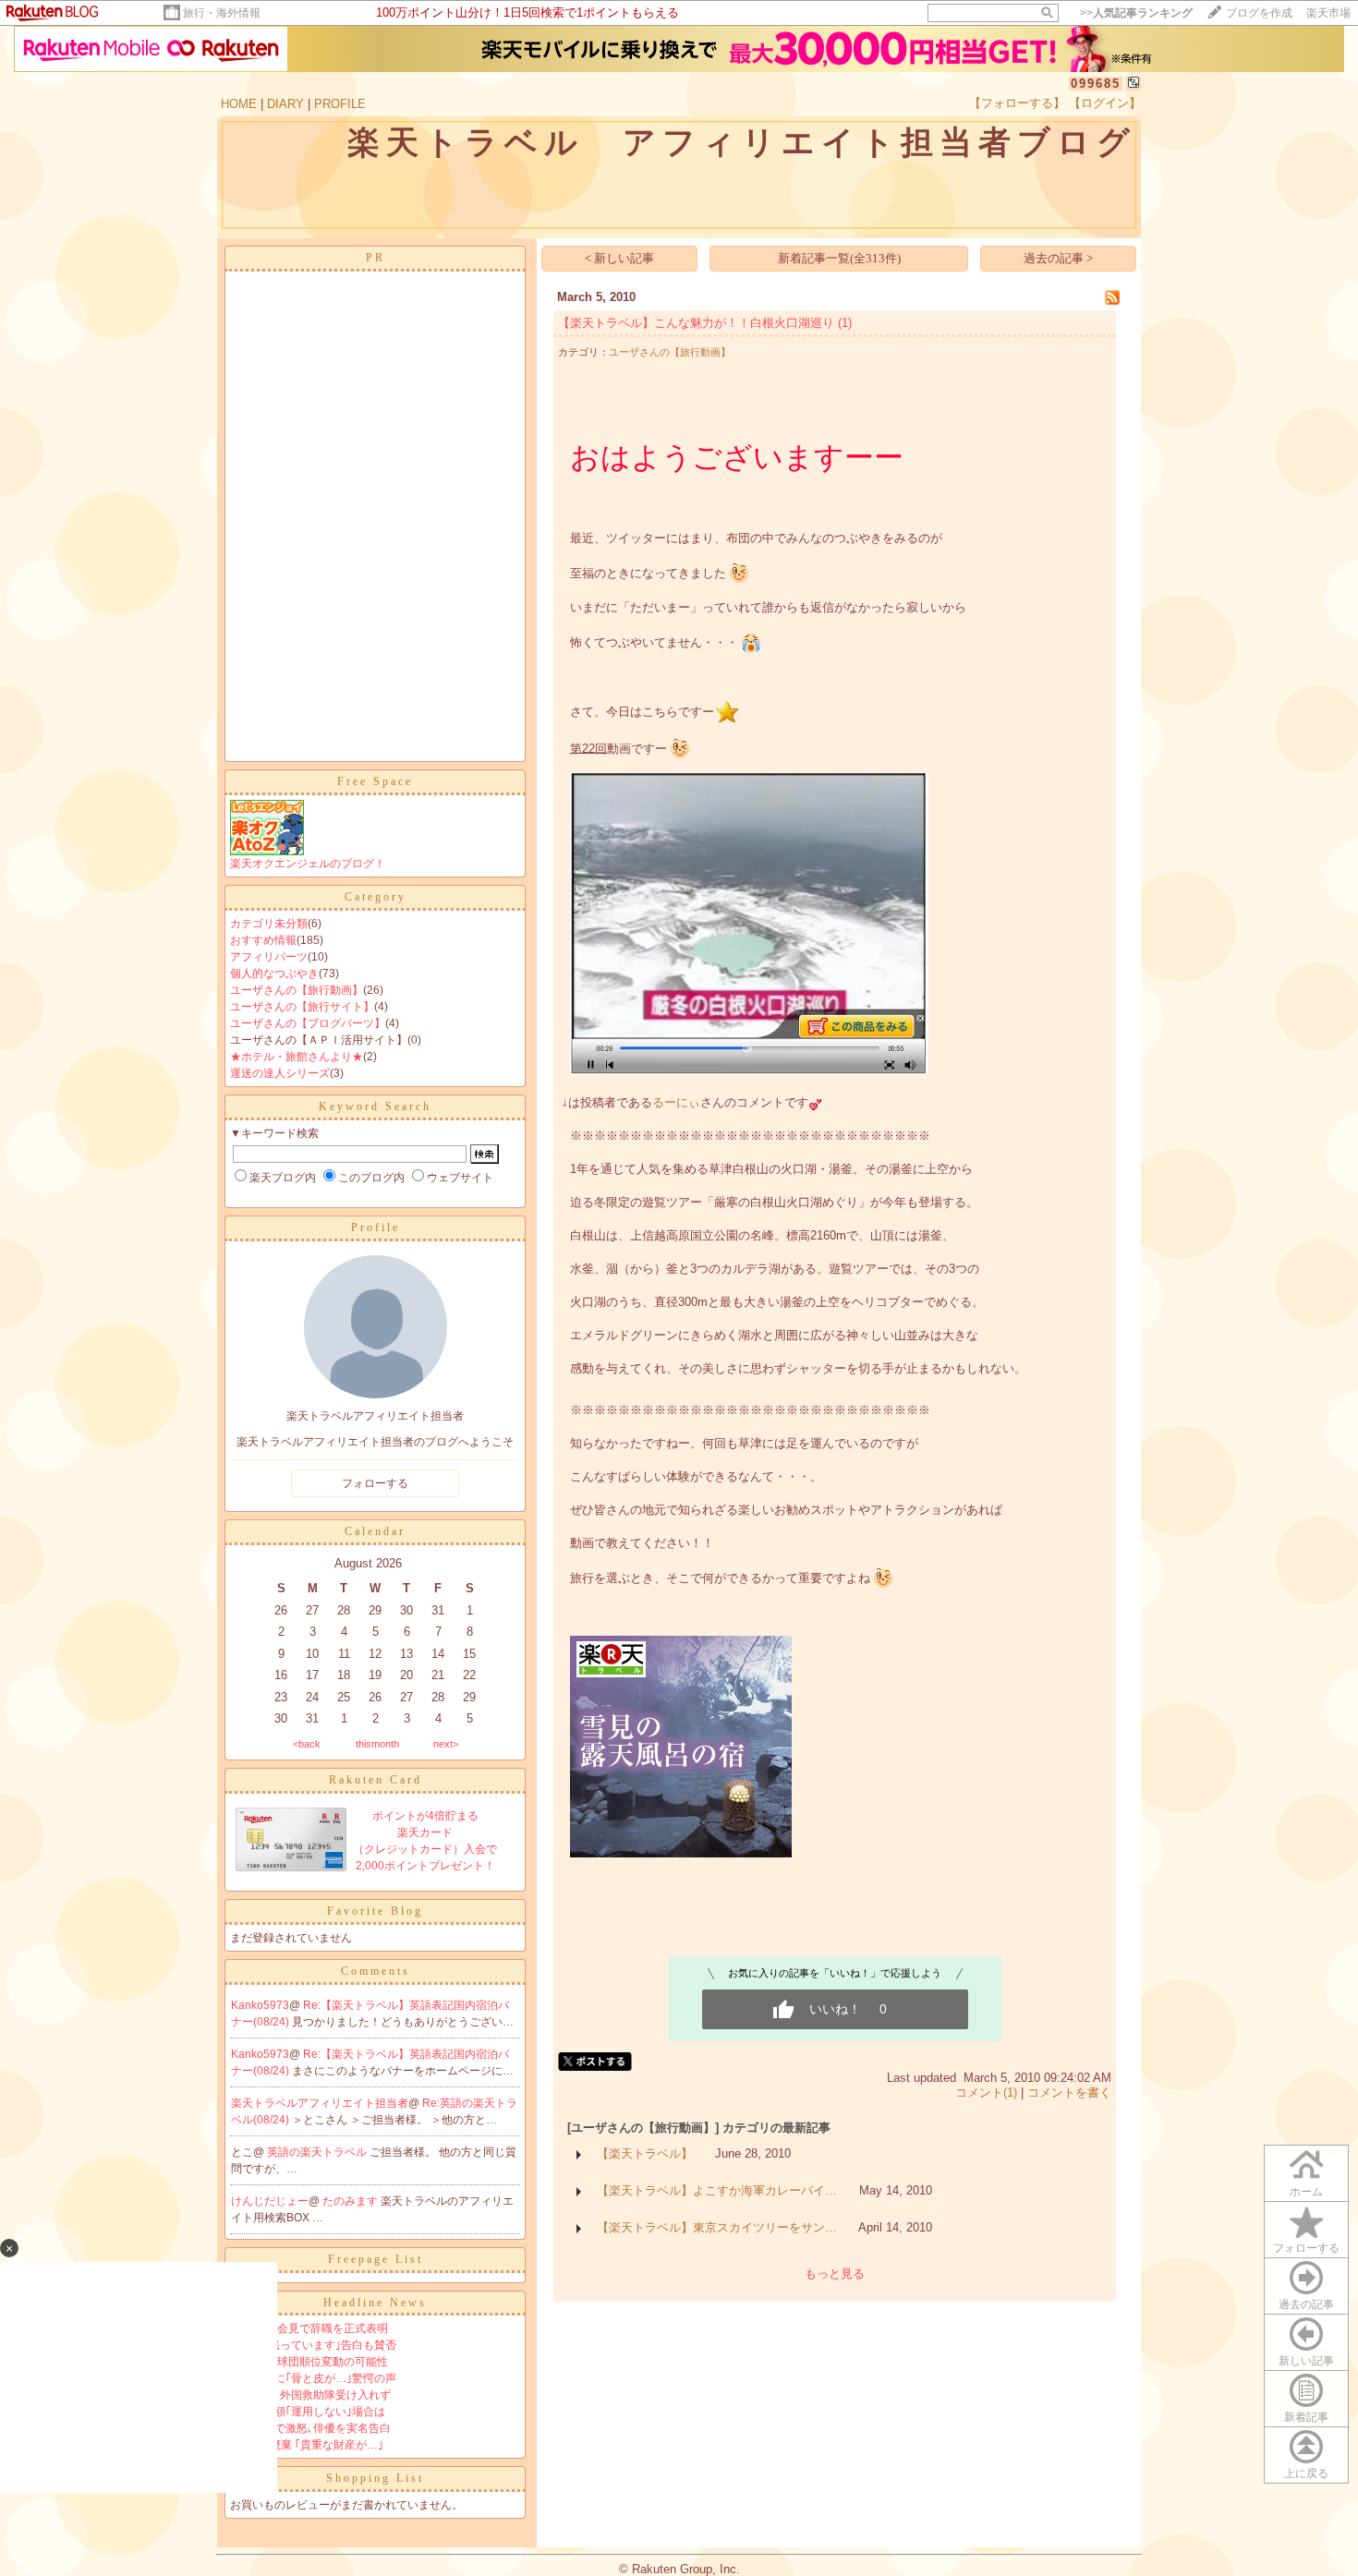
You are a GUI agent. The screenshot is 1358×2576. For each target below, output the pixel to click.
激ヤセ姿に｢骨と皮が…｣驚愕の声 (313, 2378)
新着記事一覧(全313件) (839, 258)
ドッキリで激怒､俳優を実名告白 (310, 2428)
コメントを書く (1069, 2092)
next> (446, 1744)
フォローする (1306, 2248)
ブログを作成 (1259, 13)
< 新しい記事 (619, 258)
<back (307, 1744)
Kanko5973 (260, 2005)
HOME (239, 104)
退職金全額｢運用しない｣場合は (308, 2412)
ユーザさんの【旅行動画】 (297, 990)
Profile (376, 1228)
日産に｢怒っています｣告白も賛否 (313, 2345)
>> (1136, 13)
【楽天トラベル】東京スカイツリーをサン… (717, 2227)
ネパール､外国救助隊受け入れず (310, 2395)
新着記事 (1306, 2417)
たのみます (352, 2201)
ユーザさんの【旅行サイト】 (302, 1007)
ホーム (1306, 2192)
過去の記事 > (1058, 258)
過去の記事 (1306, 2304)
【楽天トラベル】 (645, 2153)
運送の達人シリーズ (280, 1073)
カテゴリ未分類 (269, 924)
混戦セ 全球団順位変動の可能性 (309, 2362)
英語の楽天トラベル (318, 2152)
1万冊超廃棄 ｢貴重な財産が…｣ (307, 2445)
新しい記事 (1306, 2361)
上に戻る (1306, 2473)
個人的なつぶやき (274, 974)
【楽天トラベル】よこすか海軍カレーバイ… (717, 2190)
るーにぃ (676, 1102)
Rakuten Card (376, 1780)
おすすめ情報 (263, 940)
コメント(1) (986, 2092)
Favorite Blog (375, 1911)
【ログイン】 (1105, 103)
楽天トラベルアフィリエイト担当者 (320, 2103)
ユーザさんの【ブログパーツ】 (308, 1023)
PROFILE (340, 104)
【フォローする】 (1017, 103)
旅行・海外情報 (222, 13)
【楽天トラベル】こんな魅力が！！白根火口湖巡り (696, 323)
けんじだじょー (270, 2201)
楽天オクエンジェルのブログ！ (308, 864)
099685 (1096, 84)
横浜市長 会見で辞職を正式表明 (309, 2328)
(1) (845, 323)
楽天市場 (1328, 13)
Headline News (375, 2303)
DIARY (285, 104)
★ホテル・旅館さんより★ (297, 1057)
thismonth (377, 1744)
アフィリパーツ (269, 957)
